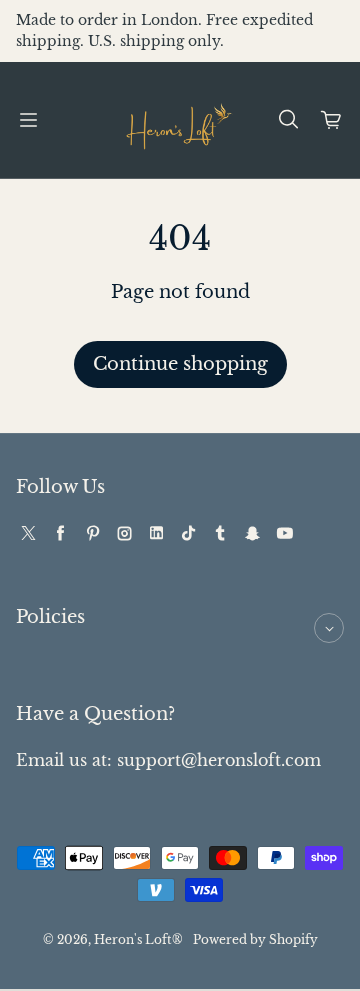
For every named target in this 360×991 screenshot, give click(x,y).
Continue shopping (180, 364)
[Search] (288, 120)
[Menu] (28, 120)
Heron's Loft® (138, 939)
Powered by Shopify (255, 939)
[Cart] (332, 120)
